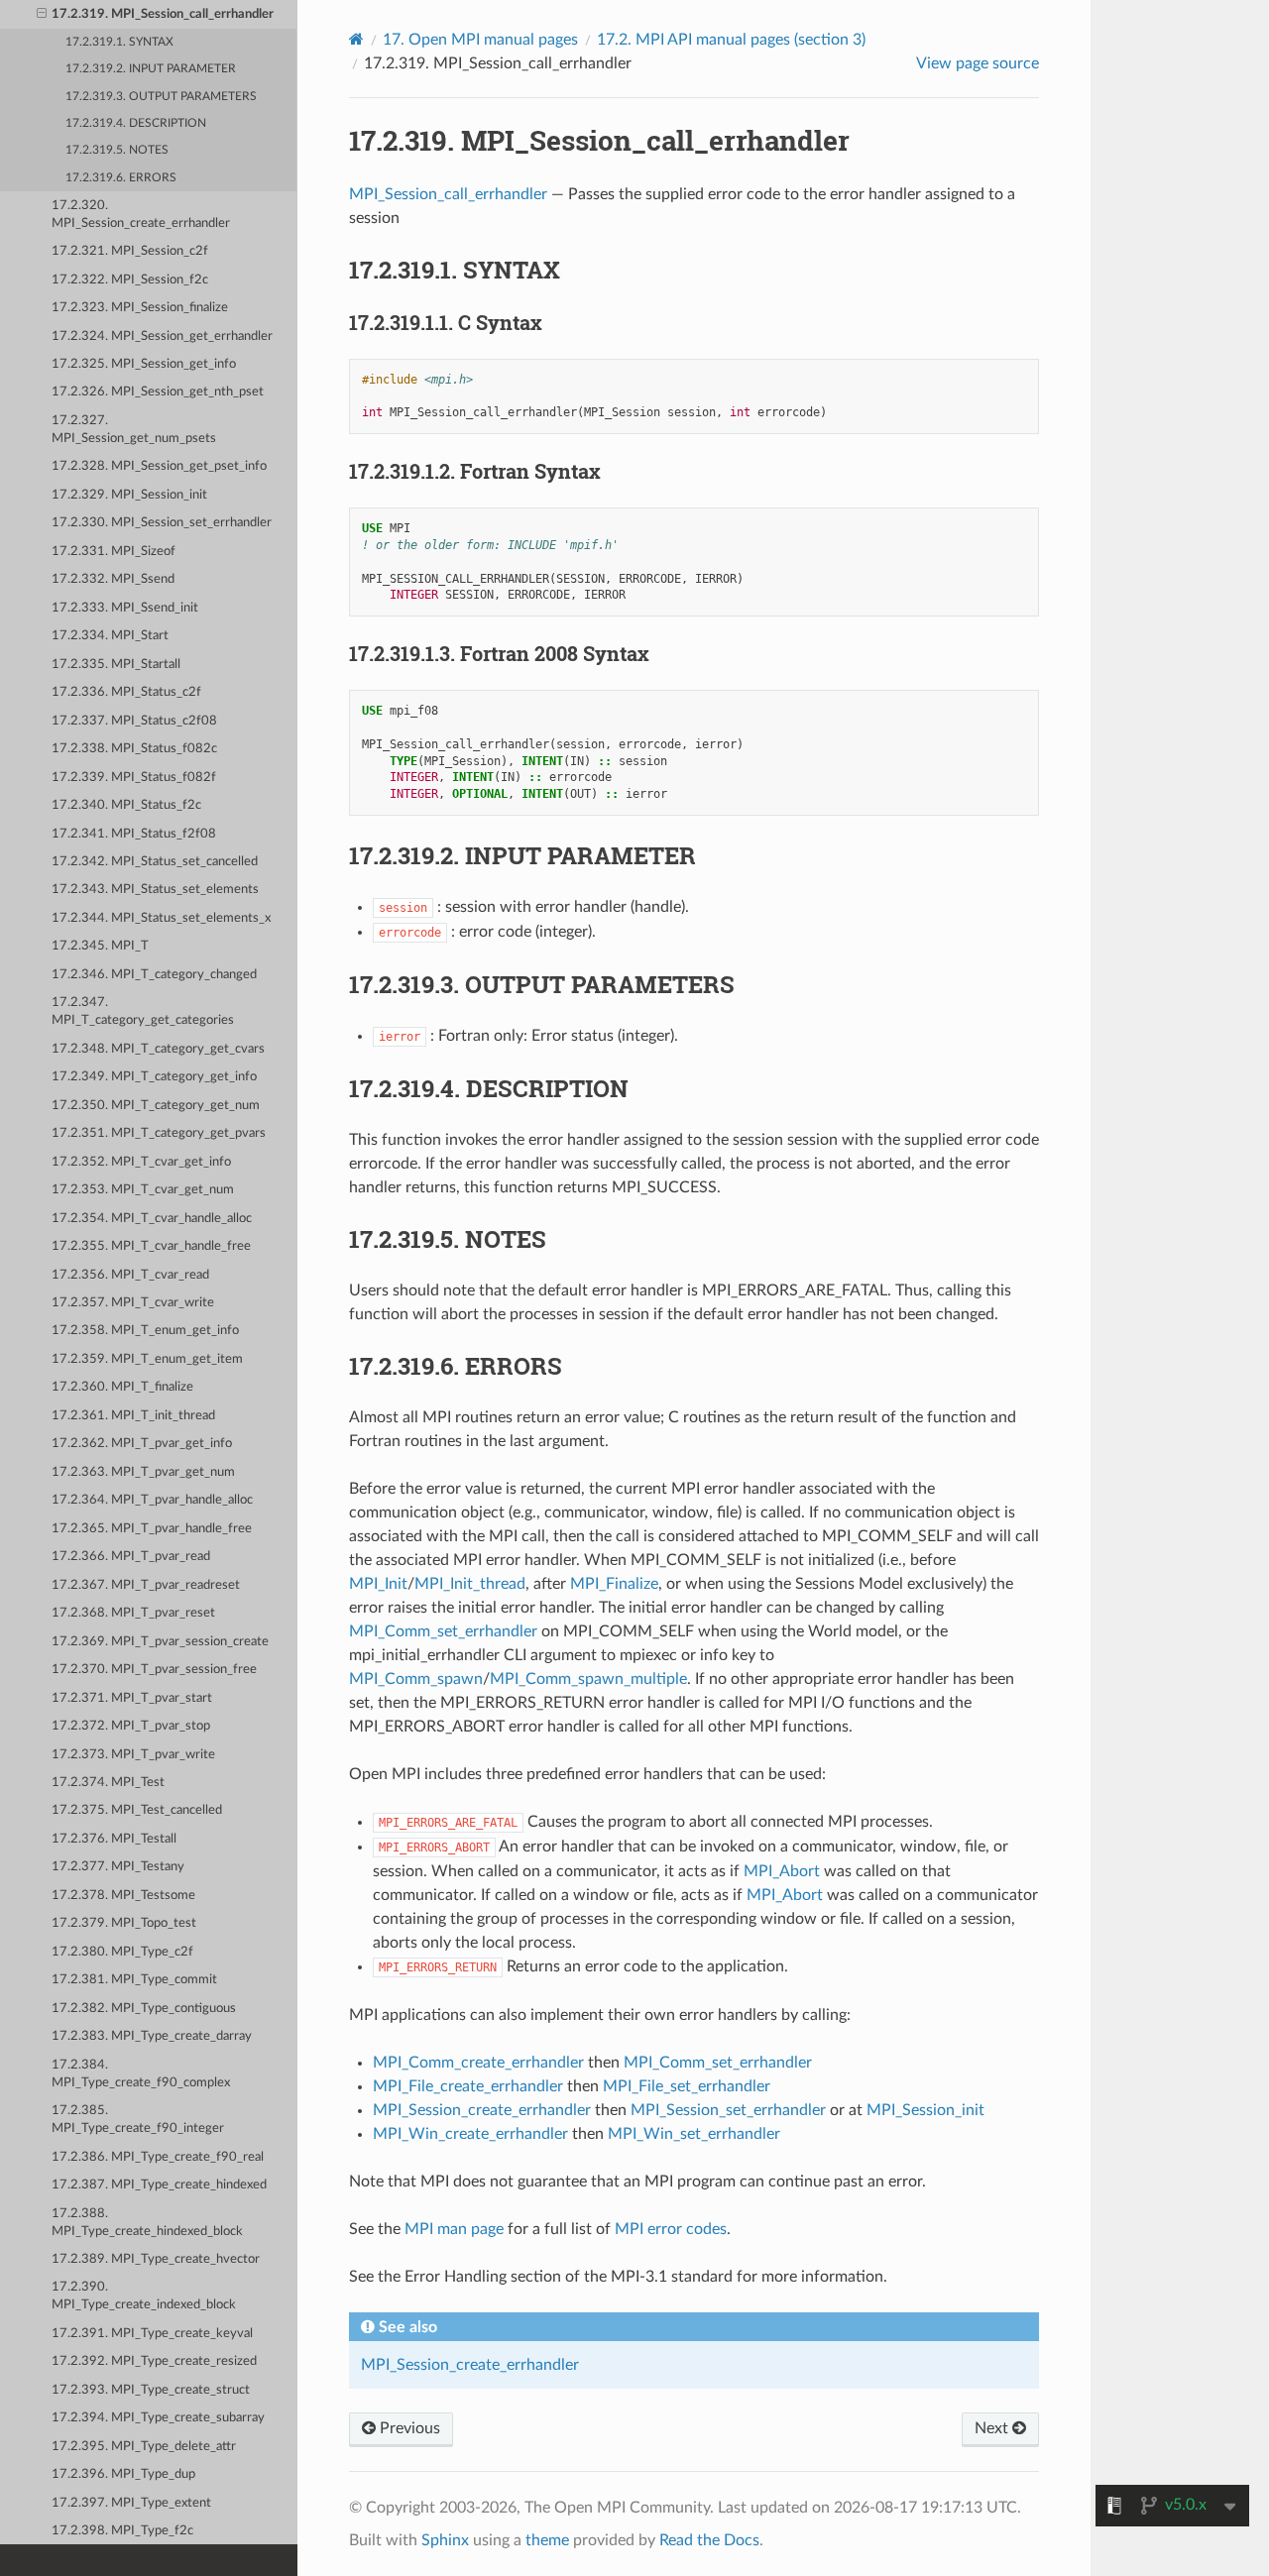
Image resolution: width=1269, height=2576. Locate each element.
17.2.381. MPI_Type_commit (134, 1980)
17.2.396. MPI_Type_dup (123, 2474)
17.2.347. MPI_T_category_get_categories (143, 1011)
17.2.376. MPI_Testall (114, 1839)
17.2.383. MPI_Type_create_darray (152, 2036)
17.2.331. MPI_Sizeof (114, 552)
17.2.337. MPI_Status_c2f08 (134, 721)
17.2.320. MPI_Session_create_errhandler (141, 215)
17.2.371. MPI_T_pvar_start (132, 1698)
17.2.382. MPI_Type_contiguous (144, 2009)
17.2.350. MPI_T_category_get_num (156, 1106)
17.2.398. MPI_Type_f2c (122, 2531)
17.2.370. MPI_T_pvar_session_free (154, 1670)
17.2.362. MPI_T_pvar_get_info (142, 1444)
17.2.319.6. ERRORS (121, 178)
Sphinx (445, 2540)
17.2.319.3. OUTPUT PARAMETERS (161, 97)
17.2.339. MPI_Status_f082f (134, 778)
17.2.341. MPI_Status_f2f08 (134, 834)
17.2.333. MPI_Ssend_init (125, 608)
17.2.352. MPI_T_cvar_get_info (141, 1162)
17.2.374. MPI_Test (108, 1783)
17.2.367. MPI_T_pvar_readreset (146, 1585)
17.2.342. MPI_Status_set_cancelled (155, 862)
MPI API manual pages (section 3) (731, 40)
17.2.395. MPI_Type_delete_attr (144, 2447)
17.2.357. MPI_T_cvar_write (133, 1303)
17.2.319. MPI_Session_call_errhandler (163, 14)
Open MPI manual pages (480, 40)
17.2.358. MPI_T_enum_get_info (145, 1331)
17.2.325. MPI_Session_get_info (144, 364)
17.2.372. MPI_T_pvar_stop (131, 1726)
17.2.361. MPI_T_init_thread (133, 1416)
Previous (408, 2428)
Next (993, 2428)
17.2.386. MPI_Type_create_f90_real (158, 2157)
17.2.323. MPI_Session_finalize (140, 308)
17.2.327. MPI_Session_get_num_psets (134, 430)
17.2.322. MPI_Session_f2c (130, 280)
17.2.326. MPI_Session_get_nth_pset (158, 392)
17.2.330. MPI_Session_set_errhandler (162, 523)
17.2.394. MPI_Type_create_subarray (158, 2418)
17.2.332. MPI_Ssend (113, 579)
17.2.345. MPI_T (100, 946)
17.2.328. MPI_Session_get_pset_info (159, 466)
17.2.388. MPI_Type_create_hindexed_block (147, 2223)
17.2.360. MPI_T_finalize (122, 1387)
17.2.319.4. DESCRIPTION (136, 123)
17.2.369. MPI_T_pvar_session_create (160, 1642)
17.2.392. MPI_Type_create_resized (154, 2361)
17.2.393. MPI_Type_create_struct (151, 2390)
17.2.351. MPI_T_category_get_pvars (159, 1133)
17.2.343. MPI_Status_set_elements (155, 890)
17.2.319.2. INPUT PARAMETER (151, 69)
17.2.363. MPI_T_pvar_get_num (143, 1472)
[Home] (356, 39)
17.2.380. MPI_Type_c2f (122, 1952)
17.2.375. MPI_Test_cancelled (137, 1810)
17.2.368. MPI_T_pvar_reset (133, 1613)
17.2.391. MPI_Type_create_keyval (152, 2334)
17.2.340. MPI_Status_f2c (126, 805)
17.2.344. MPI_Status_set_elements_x (161, 918)
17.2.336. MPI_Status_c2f (126, 692)
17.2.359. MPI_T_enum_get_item (147, 1359)
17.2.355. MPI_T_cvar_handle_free (151, 1246)
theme (547, 2540)
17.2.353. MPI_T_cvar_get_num (143, 1190)
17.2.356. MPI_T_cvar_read (130, 1275)
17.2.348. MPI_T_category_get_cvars (158, 1049)
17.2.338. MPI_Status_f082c (134, 749)
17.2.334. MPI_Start (110, 636)
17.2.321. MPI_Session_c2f (130, 251)
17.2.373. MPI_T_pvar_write (133, 1755)
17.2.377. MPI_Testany (118, 1867)
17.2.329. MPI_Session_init (129, 495)
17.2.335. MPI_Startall (116, 665)
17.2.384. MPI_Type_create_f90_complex (141, 2074)
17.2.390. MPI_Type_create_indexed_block (144, 2296)
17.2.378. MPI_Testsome (123, 1896)
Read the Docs (709, 2540)
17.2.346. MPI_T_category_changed (154, 975)
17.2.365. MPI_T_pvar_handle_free (152, 1529)
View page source (978, 63)
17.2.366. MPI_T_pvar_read (131, 1557)
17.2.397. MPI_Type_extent (131, 2503)
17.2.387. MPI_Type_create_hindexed (159, 2185)
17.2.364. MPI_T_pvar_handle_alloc (152, 1500)
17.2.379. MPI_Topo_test (124, 1923)
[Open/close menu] (42, 15)
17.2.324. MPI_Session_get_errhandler (162, 336)
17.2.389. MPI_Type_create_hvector (156, 2259)
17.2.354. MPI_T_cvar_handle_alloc (152, 1219)
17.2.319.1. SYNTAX (119, 42)
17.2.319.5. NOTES (117, 150)
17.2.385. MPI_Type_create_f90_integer (138, 2120)
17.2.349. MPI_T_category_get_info (154, 1077)
